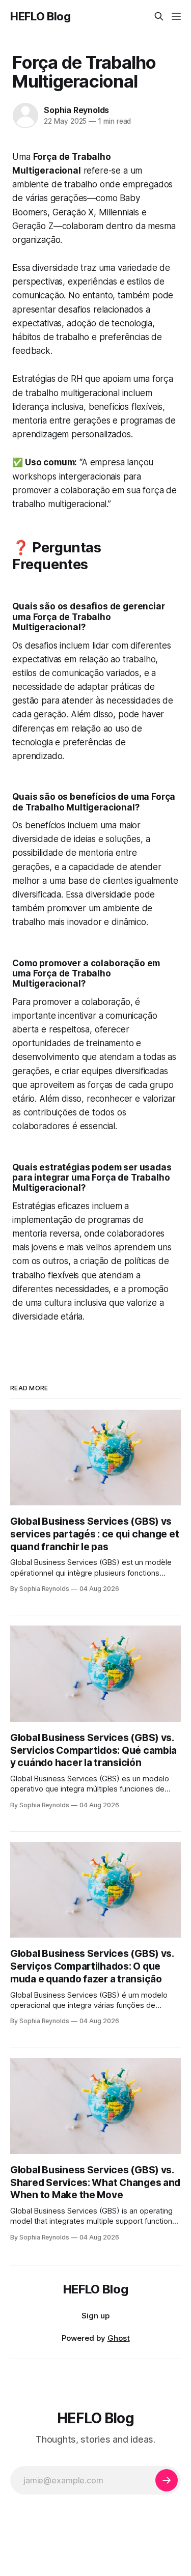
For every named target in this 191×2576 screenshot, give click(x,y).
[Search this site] (159, 16)
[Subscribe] (167, 2480)
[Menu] (176, 16)
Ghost (119, 2338)
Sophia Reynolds (76, 110)
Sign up (95, 2316)
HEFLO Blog (40, 16)
